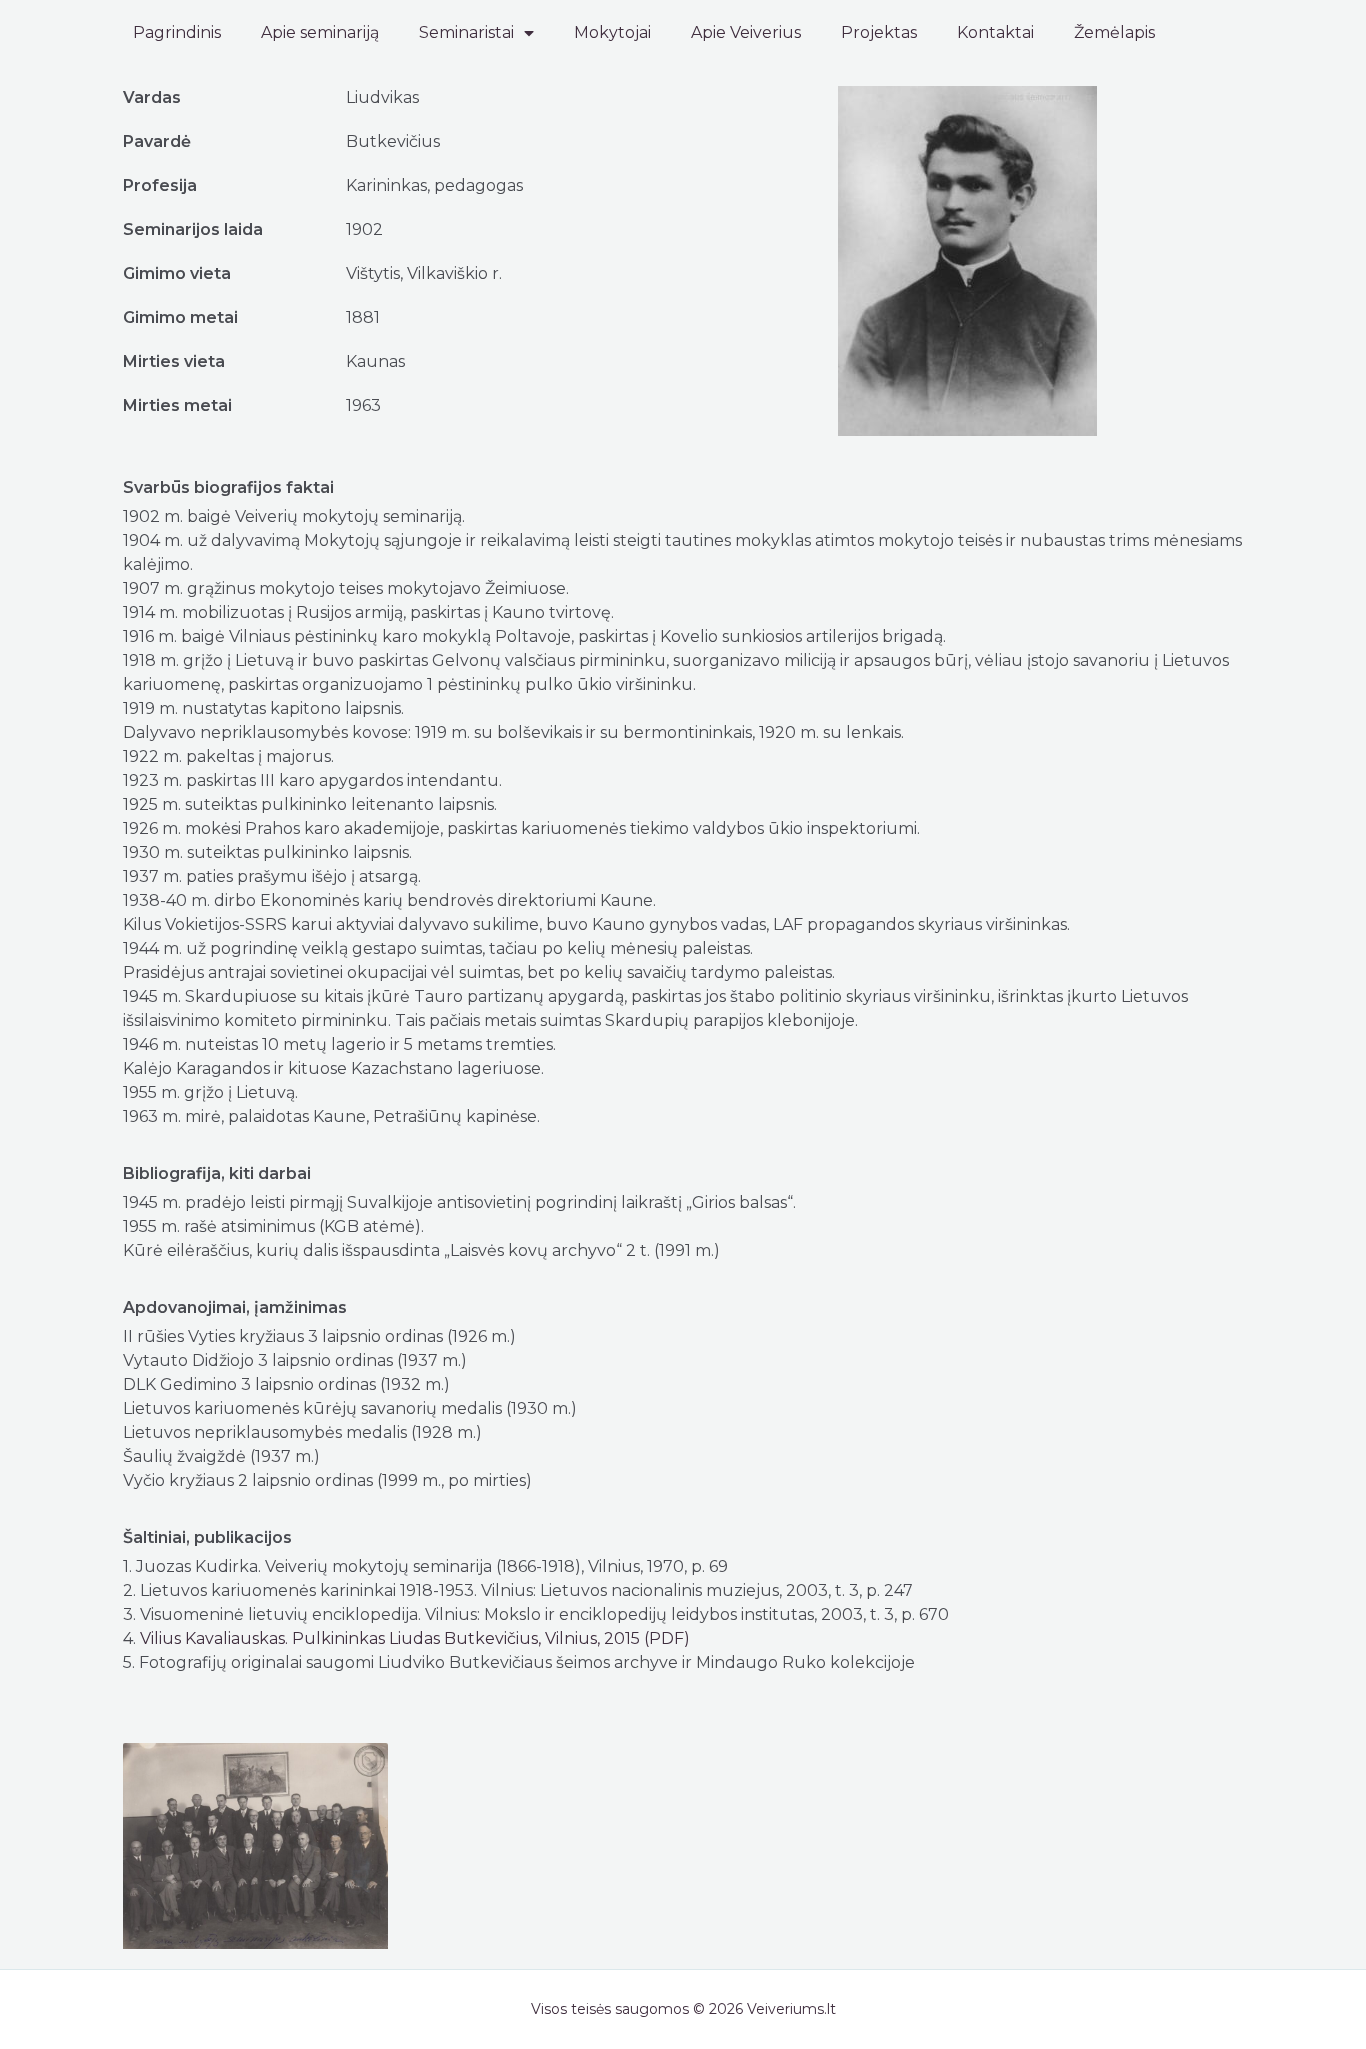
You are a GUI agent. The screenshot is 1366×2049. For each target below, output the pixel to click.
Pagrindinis (177, 32)
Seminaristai (466, 32)
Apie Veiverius (746, 32)
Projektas (879, 32)
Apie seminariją (320, 32)
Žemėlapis (1114, 32)
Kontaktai (995, 32)
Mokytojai (612, 32)
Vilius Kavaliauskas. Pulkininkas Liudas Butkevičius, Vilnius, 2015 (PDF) (415, 1638)
